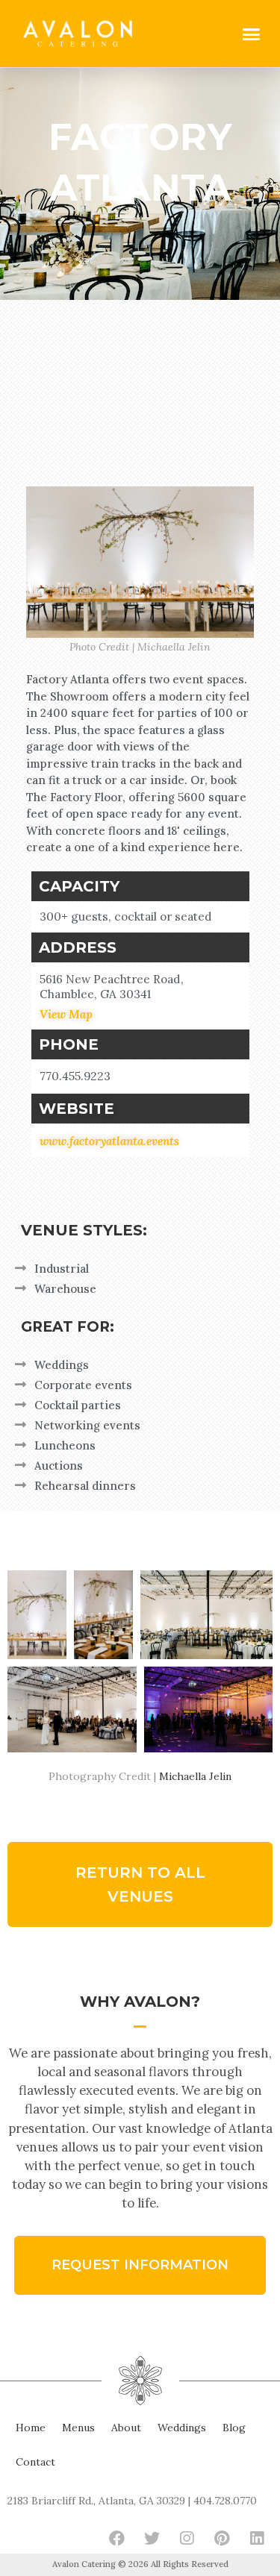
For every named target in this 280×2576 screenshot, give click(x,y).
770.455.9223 (75, 1076)
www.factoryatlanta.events (109, 1141)
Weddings (182, 2428)
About (126, 2428)
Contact (35, 2462)
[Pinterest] (222, 2538)
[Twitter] (152, 2538)
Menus (78, 2428)
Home (31, 2428)
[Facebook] (116, 2538)
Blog (234, 2428)
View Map (66, 1014)
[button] (252, 34)
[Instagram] (187, 2538)
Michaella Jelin (195, 1776)
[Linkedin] (257, 2538)
